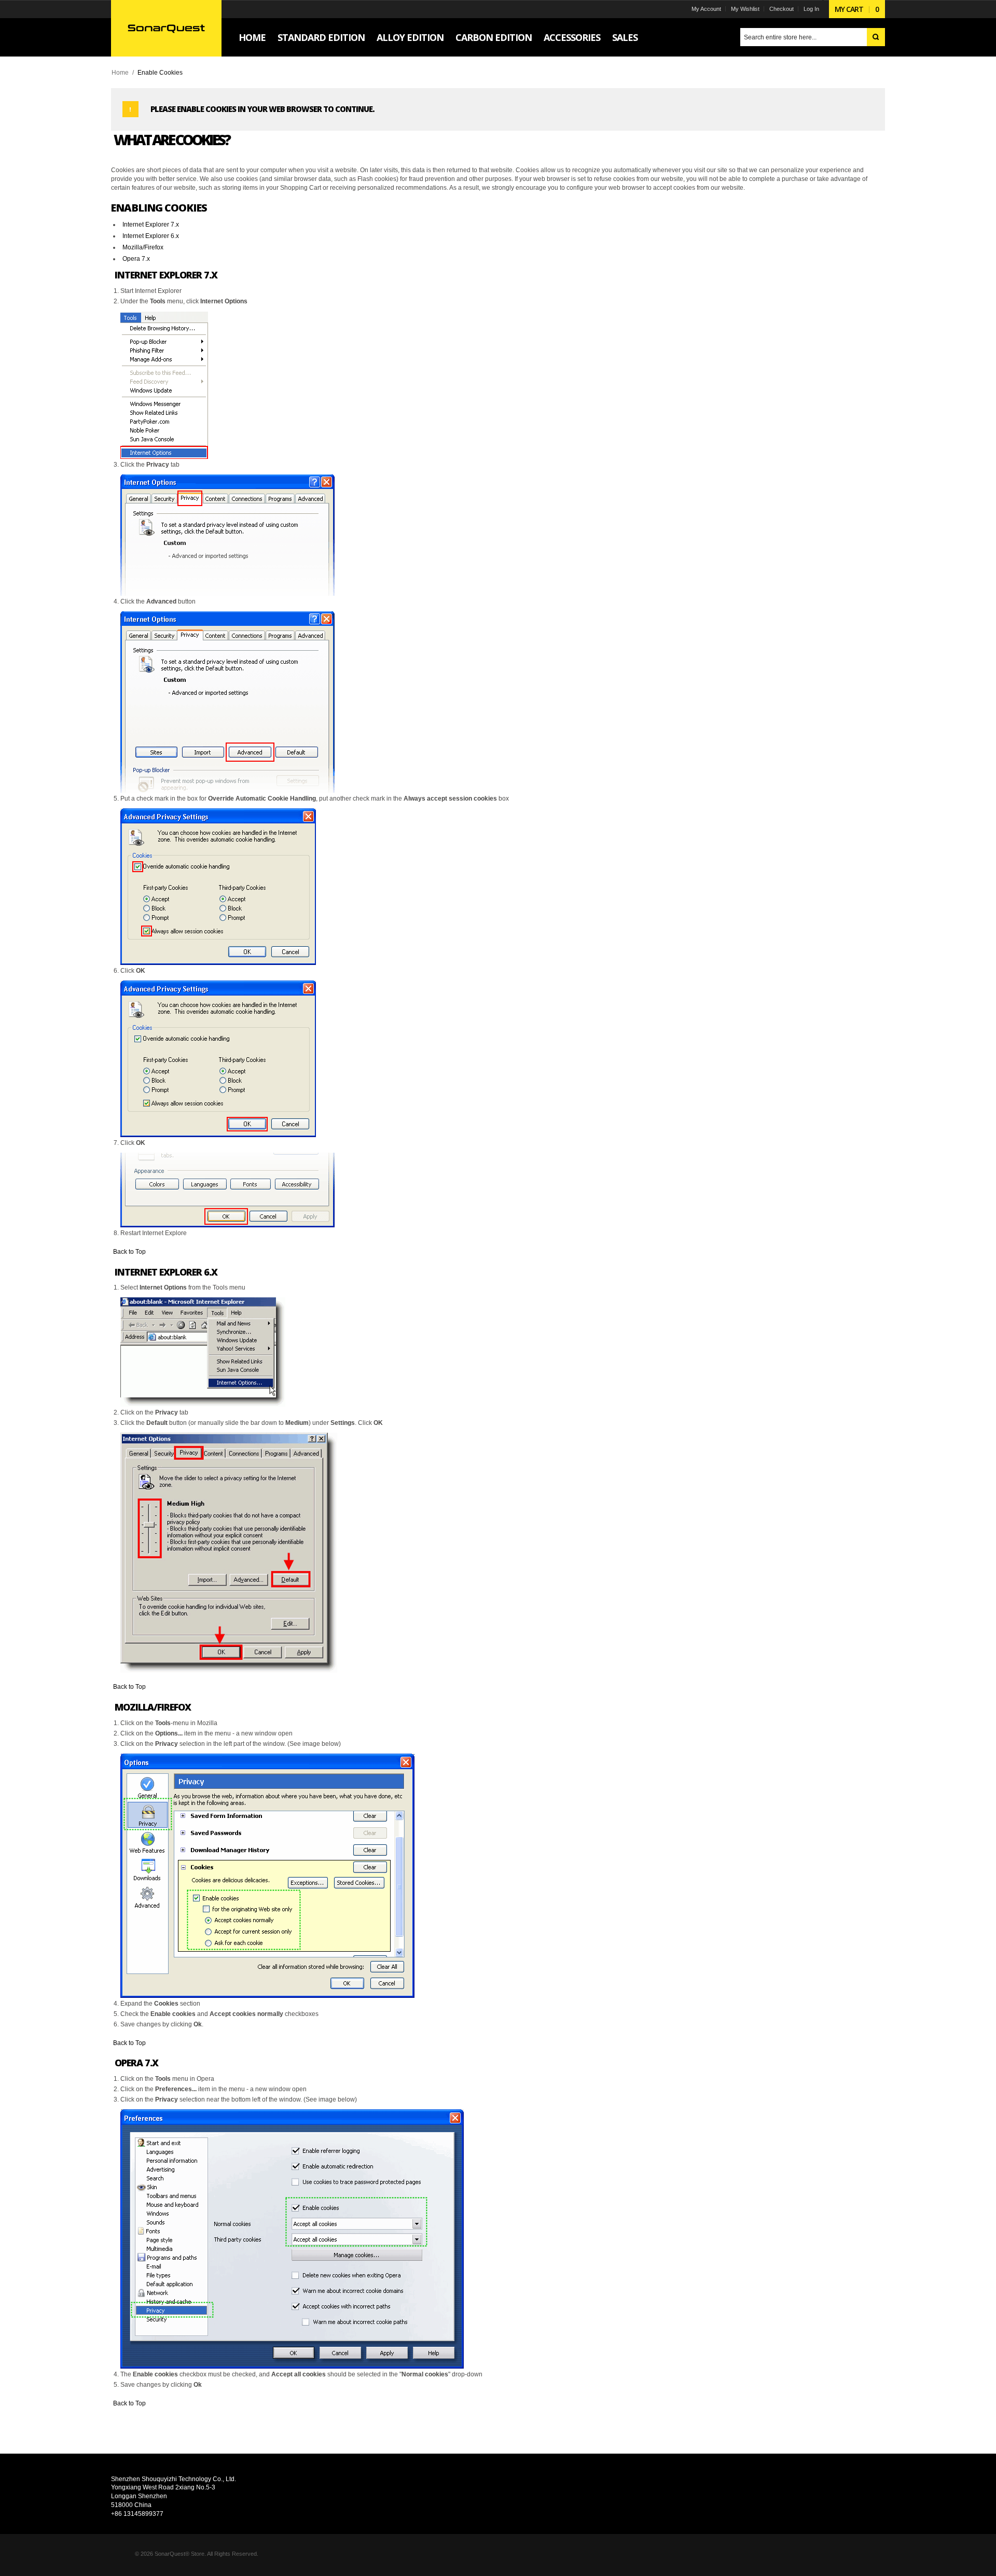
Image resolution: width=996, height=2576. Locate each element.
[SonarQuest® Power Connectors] (166, 28)
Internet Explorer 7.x (151, 225)
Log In (811, 9)
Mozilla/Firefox (143, 247)
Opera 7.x (136, 259)
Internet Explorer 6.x (151, 236)
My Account (706, 9)
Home (120, 73)
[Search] (876, 37)
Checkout (781, 9)
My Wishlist (745, 9)
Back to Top (129, 1252)
